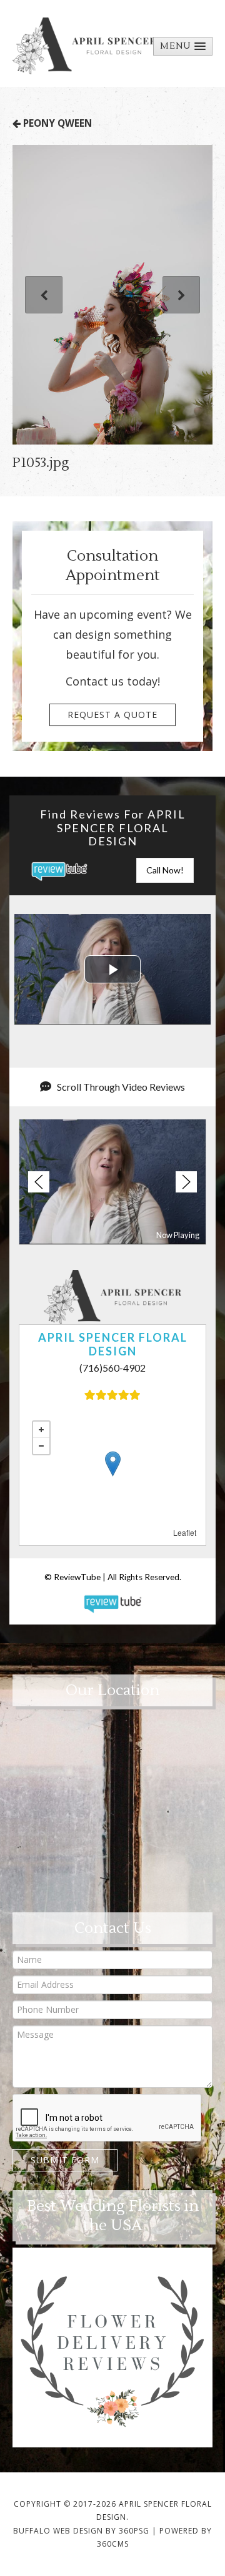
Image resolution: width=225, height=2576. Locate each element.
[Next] (181, 295)
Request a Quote (112, 715)
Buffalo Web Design (58, 2531)
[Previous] (44, 295)
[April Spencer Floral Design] (84, 46)
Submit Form (65, 2160)
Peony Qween (56, 123)
